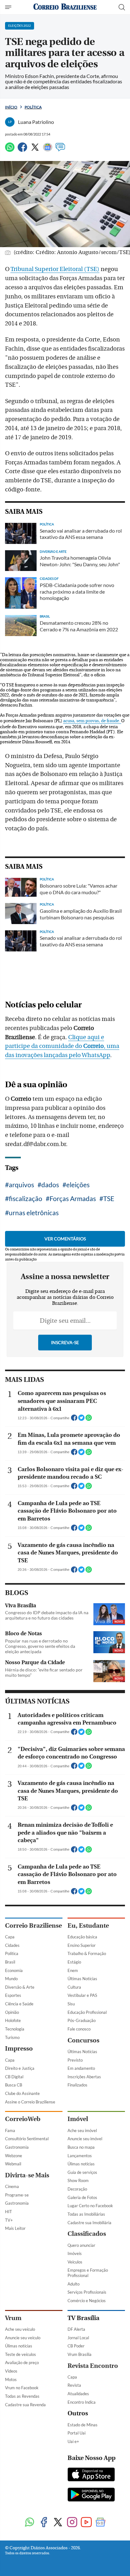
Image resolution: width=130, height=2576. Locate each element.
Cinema (12, 2186)
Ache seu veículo (20, 2329)
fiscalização (26, 1198)
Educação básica (82, 1937)
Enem (73, 1970)
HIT (9, 2212)
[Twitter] (35, 150)
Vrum (13, 2318)
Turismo (12, 2037)
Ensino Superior (82, 1945)
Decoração (77, 2189)
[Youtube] (86, 2523)
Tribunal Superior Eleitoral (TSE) (55, 269)
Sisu (71, 2004)
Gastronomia (17, 2147)
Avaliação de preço (22, 2363)
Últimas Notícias (82, 1979)
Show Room (78, 2180)
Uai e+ (73, 2441)
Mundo (11, 1979)
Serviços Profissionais (87, 2292)
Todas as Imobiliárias (86, 2214)
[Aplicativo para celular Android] (91, 2495)
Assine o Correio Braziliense (30, 2102)
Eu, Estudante (88, 1926)
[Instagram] (72, 2523)
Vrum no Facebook (22, 2388)
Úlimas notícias (81, 2164)
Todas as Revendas (22, 2396)
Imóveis (75, 2253)
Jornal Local (78, 2338)
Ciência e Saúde (19, 2004)
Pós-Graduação (82, 2020)
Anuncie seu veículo (23, 2338)
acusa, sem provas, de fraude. (92, 721)
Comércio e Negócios (87, 2301)
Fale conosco (79, 2029)
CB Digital (14, 2077)
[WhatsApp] (10, 150)
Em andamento (81, 2068)
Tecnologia (15, 2029)
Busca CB (14, 2085)
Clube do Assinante (22, 2093)
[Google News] (48, 150)
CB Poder (76, 2346)
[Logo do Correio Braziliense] (65, 7)
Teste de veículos (21, 2354)
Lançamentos (80, 2156)
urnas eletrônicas (34, 1213)
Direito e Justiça (20, 2068)
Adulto (74, 2284)
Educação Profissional (87, 2012)
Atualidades (78, 2394)
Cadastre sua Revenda (25, 2405)
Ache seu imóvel (82, 2130)
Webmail (13, 2164)
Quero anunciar (81, 2245)
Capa (10, 1937)
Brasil (10, 1962)
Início (11, 107)
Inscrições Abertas (84, 2077)
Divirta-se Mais (27, 2175)
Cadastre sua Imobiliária (89, 2223)
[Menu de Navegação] (9, 7)
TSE (109, 1198)
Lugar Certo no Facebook (90, 2206)
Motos (11, 2379)
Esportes (13, 1995)
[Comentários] (60, 150)
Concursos (83, 2040)
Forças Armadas (73, 1198)
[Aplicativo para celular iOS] (91, 2475)
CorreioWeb (23, 2119)
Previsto (75, 2060)
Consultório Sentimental (27, 2139)
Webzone (14, 2156)
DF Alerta (76, 2329)
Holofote (13, 2020)
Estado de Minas (83, 2425)
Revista (74, 2385)
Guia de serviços (82, 2172)
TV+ (9, 2220)
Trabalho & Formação (87, 1953)
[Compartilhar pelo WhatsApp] (89, 1420)
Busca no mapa (81, 2147)
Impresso (19, 2049)
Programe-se (17, 2195)
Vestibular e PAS (82, 1995)
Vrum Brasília (80, 2354)
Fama (10, 2130)
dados (50, 1185)
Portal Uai (77, 2433)
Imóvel (78, 2119)
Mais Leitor (15, 2228)
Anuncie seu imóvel (85, 2139)
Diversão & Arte (20, 1987)
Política (33, 107)
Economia (14, 1970)
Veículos (75, 2262)
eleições (78, 1185)
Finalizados (77, 2085)
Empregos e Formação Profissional (88, 2273)
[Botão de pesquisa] (122, 7)
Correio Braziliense (33, 1926)
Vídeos (11, 2371)
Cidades (12, 1945)
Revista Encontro (93, 2366)
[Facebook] (22, 150)
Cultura (74, 1987)
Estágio (74, 1962)
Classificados (87, 2234)
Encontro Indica (82, 2402)
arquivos (21, 1185)
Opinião (12, 2012)
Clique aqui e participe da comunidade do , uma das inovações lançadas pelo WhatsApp (62, 1046)
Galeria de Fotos (82, 2197)
